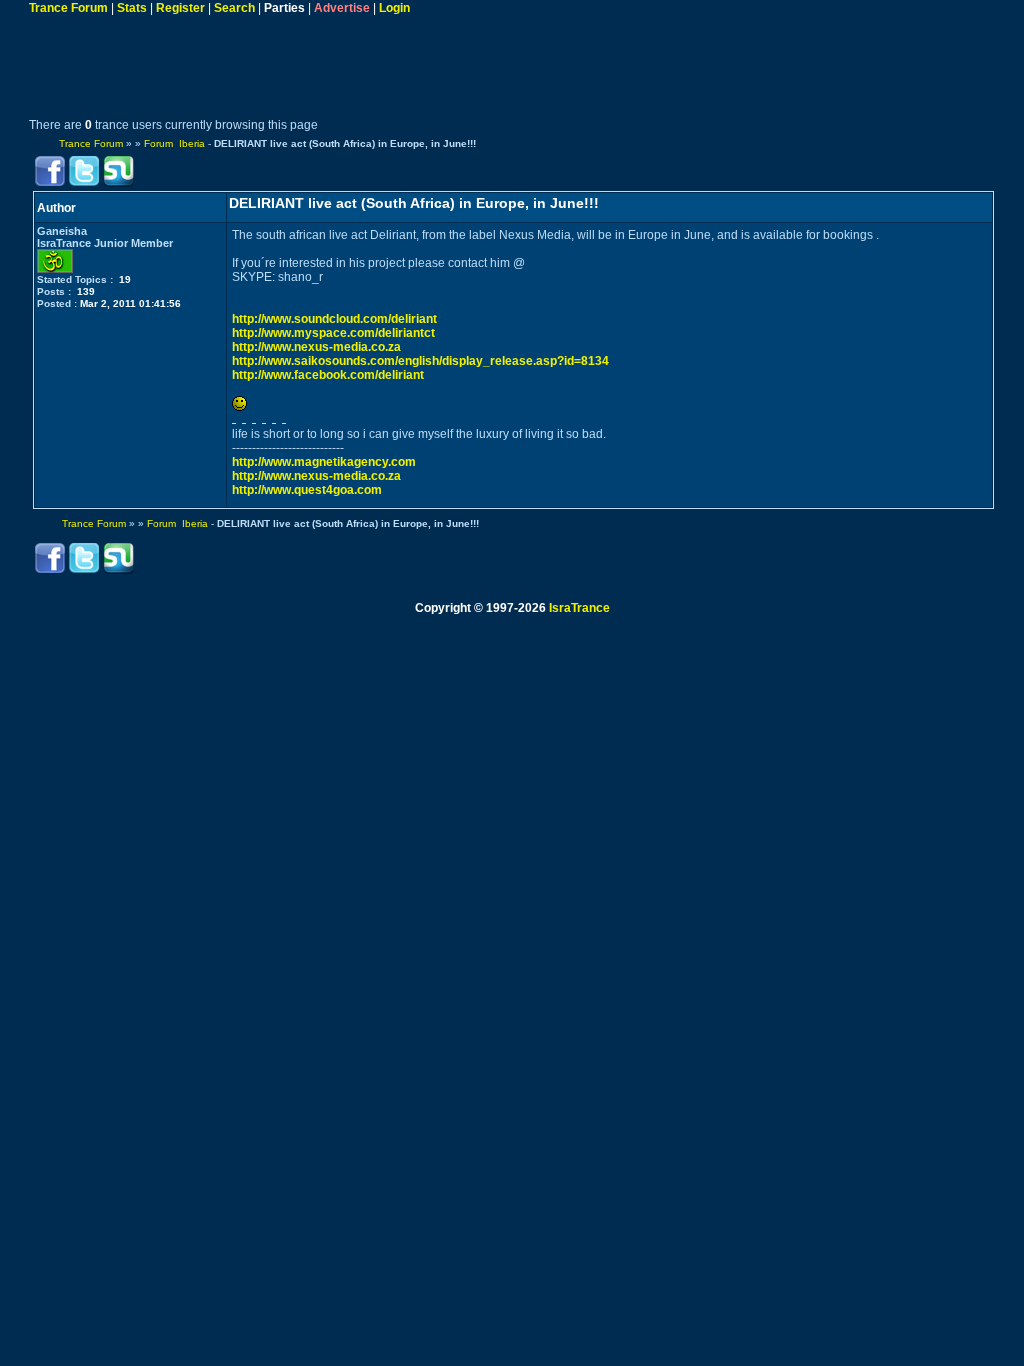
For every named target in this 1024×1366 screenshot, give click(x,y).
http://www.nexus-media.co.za (316, 347)
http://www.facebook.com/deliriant (328, 375)
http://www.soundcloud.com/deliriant (334, 319)
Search (234, 8)
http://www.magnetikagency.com (324, 462)
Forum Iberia (174, 143)
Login (394, 8)
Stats (132, 8)
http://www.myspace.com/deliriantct (333, 333)
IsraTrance (579, 608)
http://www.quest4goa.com (307, 490)
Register (180, 8)
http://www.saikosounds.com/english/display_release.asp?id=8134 (420, 361)
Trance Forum (68, 8)
